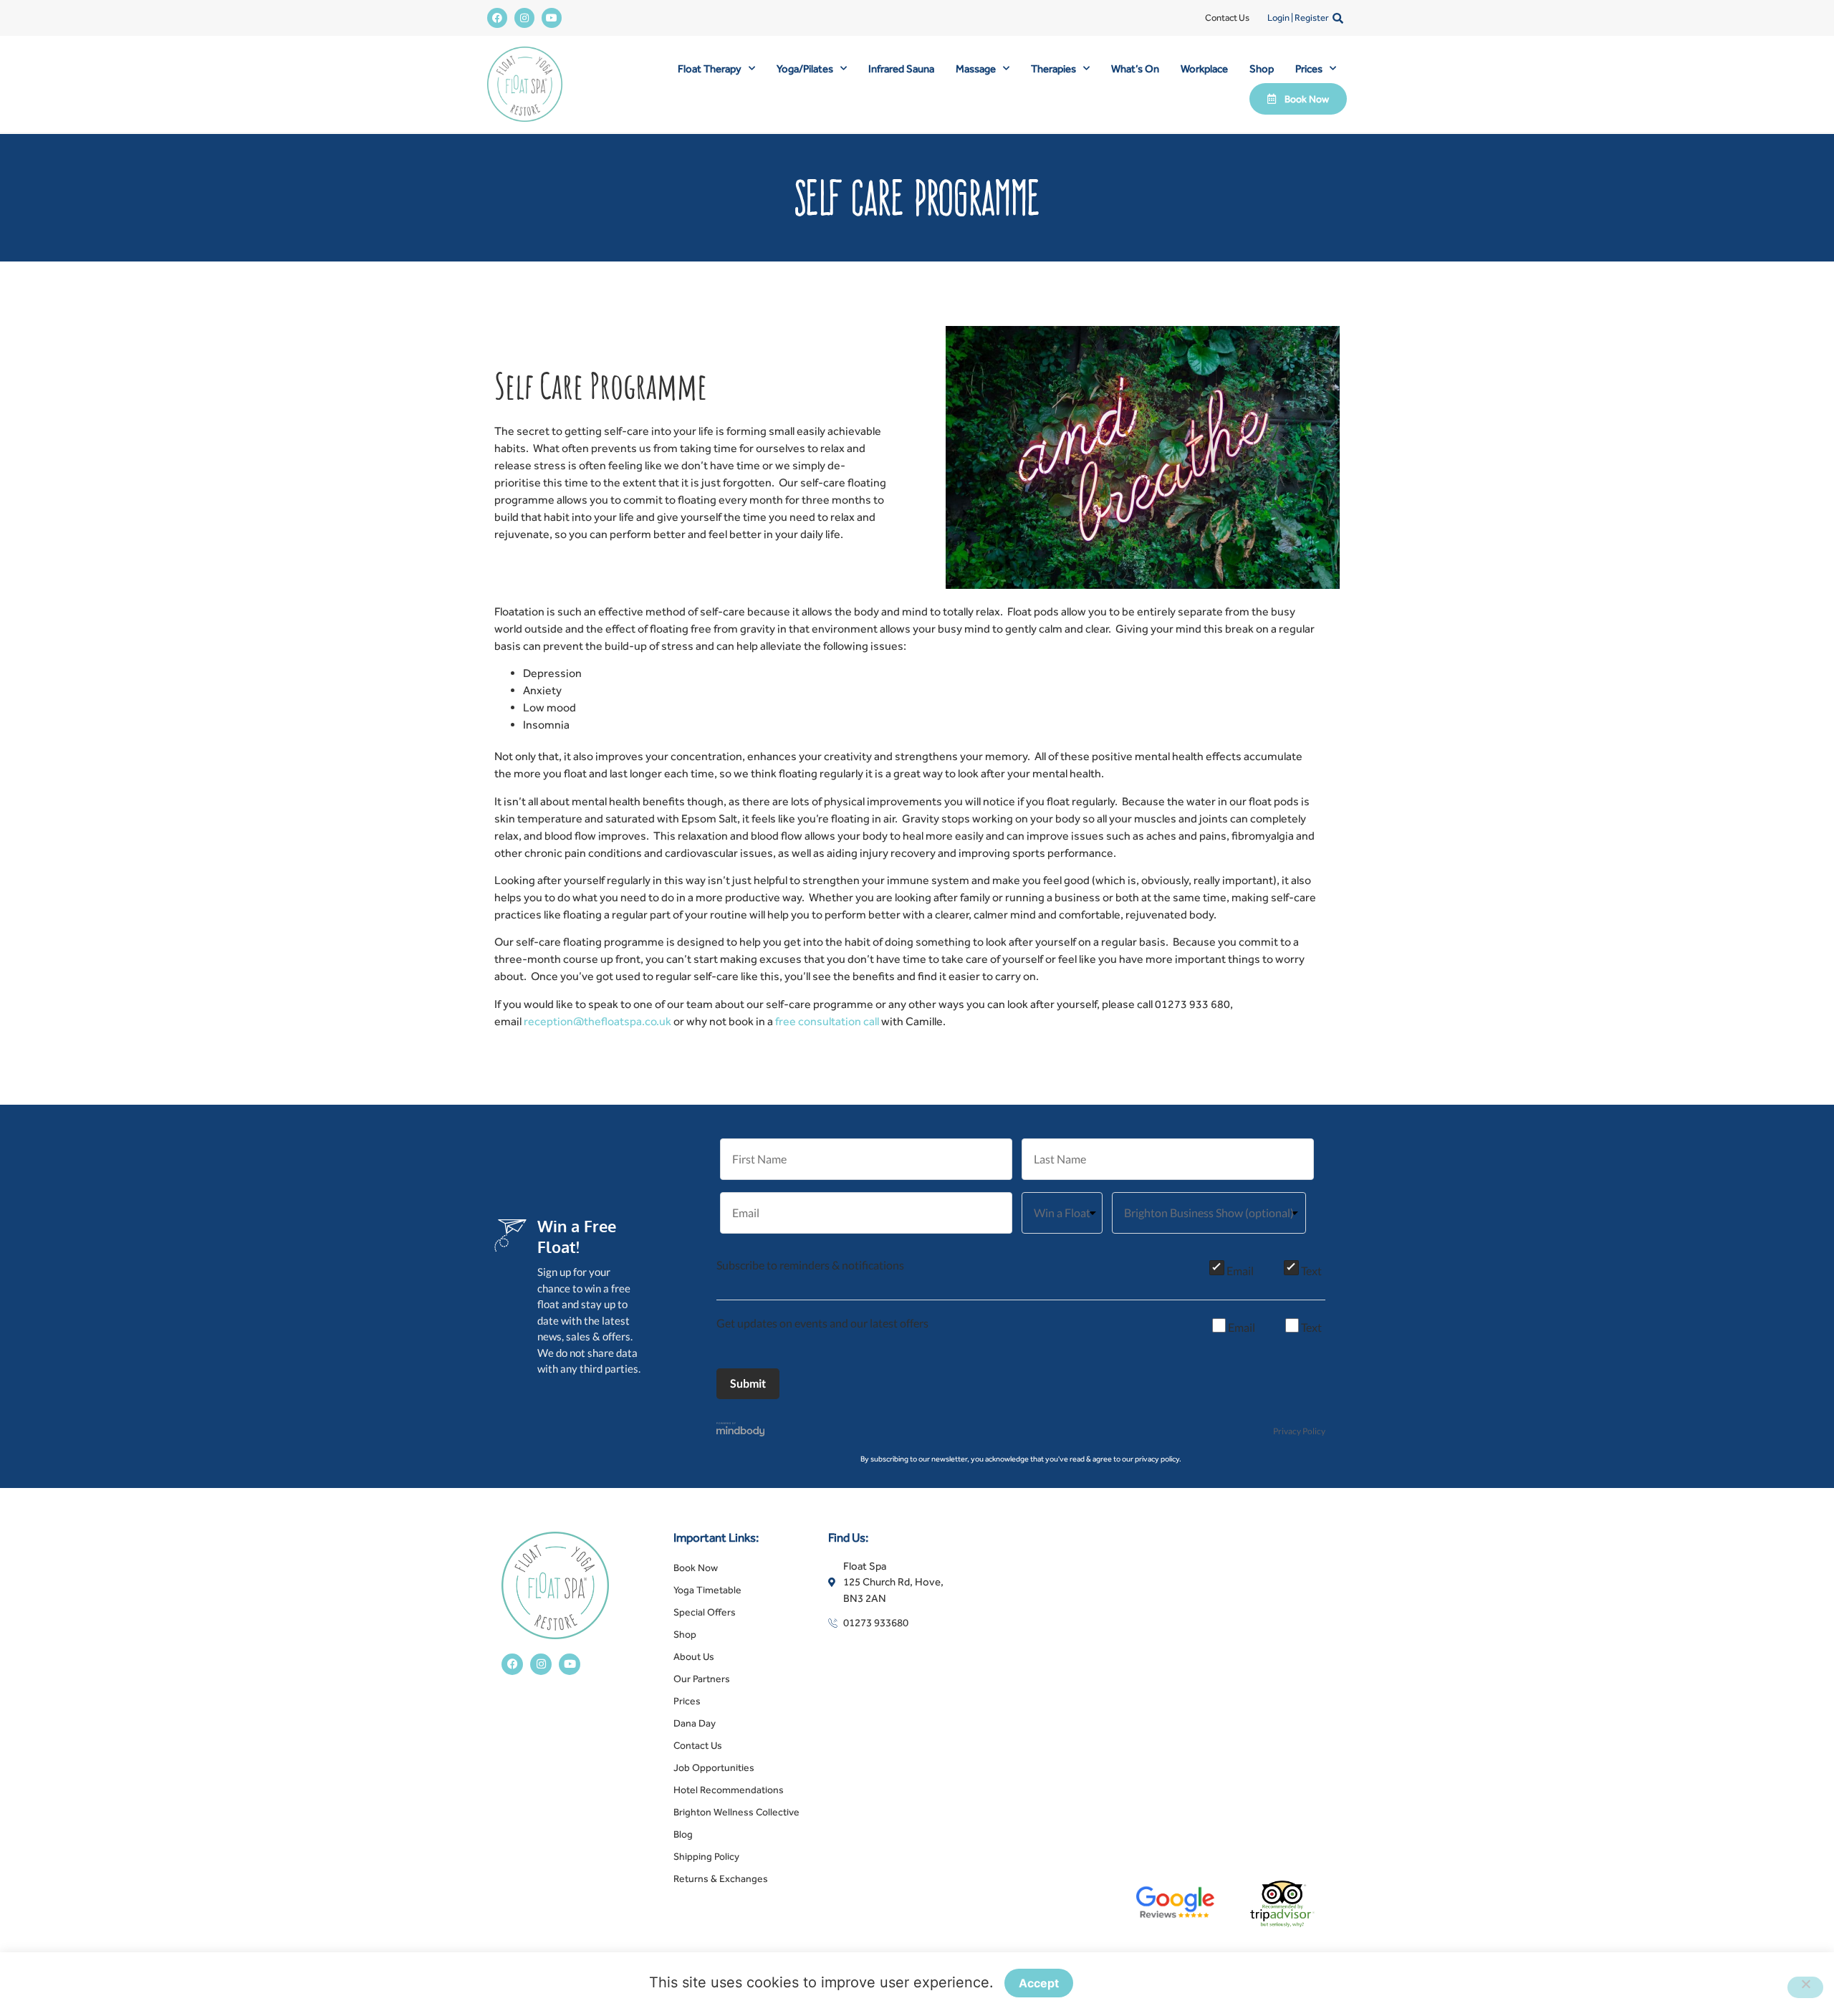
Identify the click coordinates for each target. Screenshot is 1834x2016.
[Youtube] (552, 18)
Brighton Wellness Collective (736, 1812)
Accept (1039, 1983)
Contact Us (1227, 18)
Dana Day (695, 1723)
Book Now (696, 1568)
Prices (1309, 68)
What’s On (1135, 68)
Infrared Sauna (901, 68)
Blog (683, 1834)
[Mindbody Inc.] (741, 1431)
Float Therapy (710, 68)
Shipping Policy (706, 1856)
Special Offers (705, 1612)
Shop (1262, 68)
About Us (694, 1656)
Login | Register (1298, 18)
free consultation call (827, 1021)
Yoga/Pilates (805, 68)
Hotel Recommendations (729, 1790)
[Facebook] (497, 18)
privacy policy (1157, 1459)
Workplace (1204, 68)
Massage (976, 68)
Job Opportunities (714, 1767)
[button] (1338, 18)
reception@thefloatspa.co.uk (597, 1021)
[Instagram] (524, 18)
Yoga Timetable (707, 1590)
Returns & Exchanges (721, 1878)
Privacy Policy (1299, 1431)
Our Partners (702, 1679)
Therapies (1053, 68)
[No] (1805, 1987)
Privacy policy (1135, 1984)
